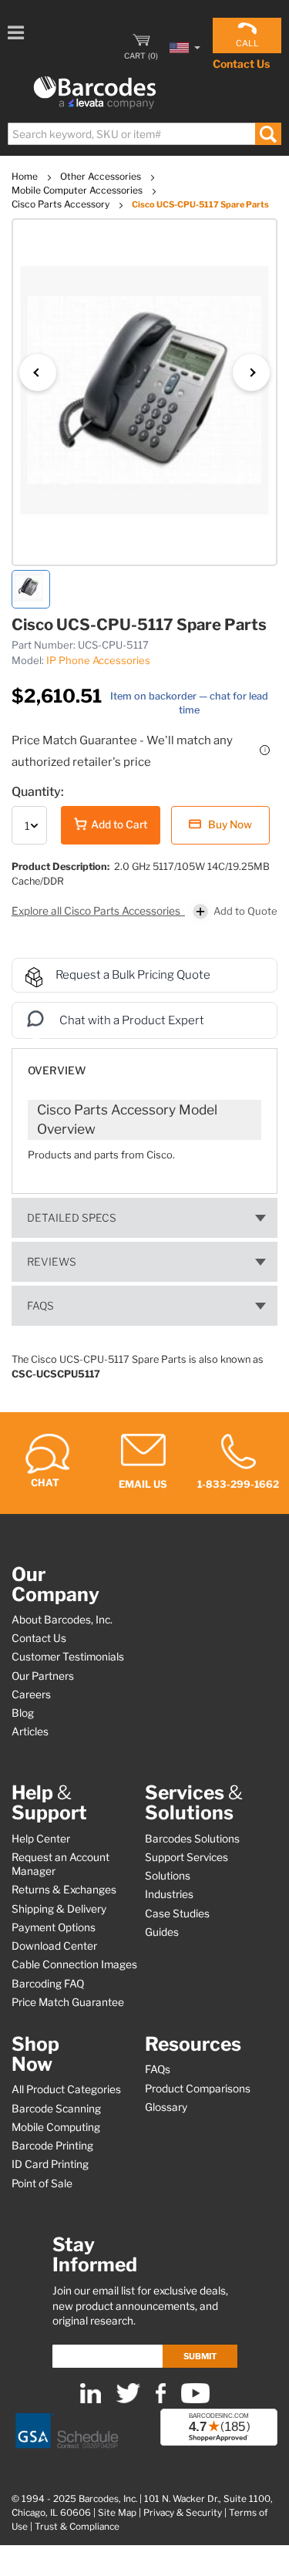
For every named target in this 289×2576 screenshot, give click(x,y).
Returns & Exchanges (64, 1890)
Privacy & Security (183, 2513)
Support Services (187, 1857)
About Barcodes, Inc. (62, 1620)
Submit (200, 2356)
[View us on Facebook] (161, 2400)
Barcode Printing (52, 2146)
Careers (31, 1694)
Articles (30, 1731)
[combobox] (144, 134)
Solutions (168, 1876)
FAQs (40, 1306)
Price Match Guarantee (68, 2002)
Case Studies (177, 1913)
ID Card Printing (50, 2164)
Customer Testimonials (68, 1657)
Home (26, 176)
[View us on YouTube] (195, 2400)
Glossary (166, 2107)
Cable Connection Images (74, 1964)
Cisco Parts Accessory (62, 204)
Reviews (52, 1262)
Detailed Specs (72, 1218)
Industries (169, 1894)
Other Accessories (102, 176)
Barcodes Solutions (192, 1839)
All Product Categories (66, 2089)
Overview (57, 1071)
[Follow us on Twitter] (128, 2400)
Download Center (54, 1946)
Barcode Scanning (56, 2109)
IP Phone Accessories (98, 660)
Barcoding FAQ (48, 1984)
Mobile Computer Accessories (78, 190)
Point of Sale (42, 2183)
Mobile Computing (56, 2127)
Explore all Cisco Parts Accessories (97, 911)
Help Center (41, 1839)
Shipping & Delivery (59, 1909)
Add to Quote (245, 911)
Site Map (117, 2513)
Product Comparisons (198, 2089)
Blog (23, 1713)
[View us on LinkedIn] (91, 2400)
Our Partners (43, 1676)
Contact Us (241, 64)
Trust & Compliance (77, 2527)
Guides (162, 1932)
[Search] (268, 134)
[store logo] (95, 93)
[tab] (144, 1063)
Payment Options (54, 1927)
